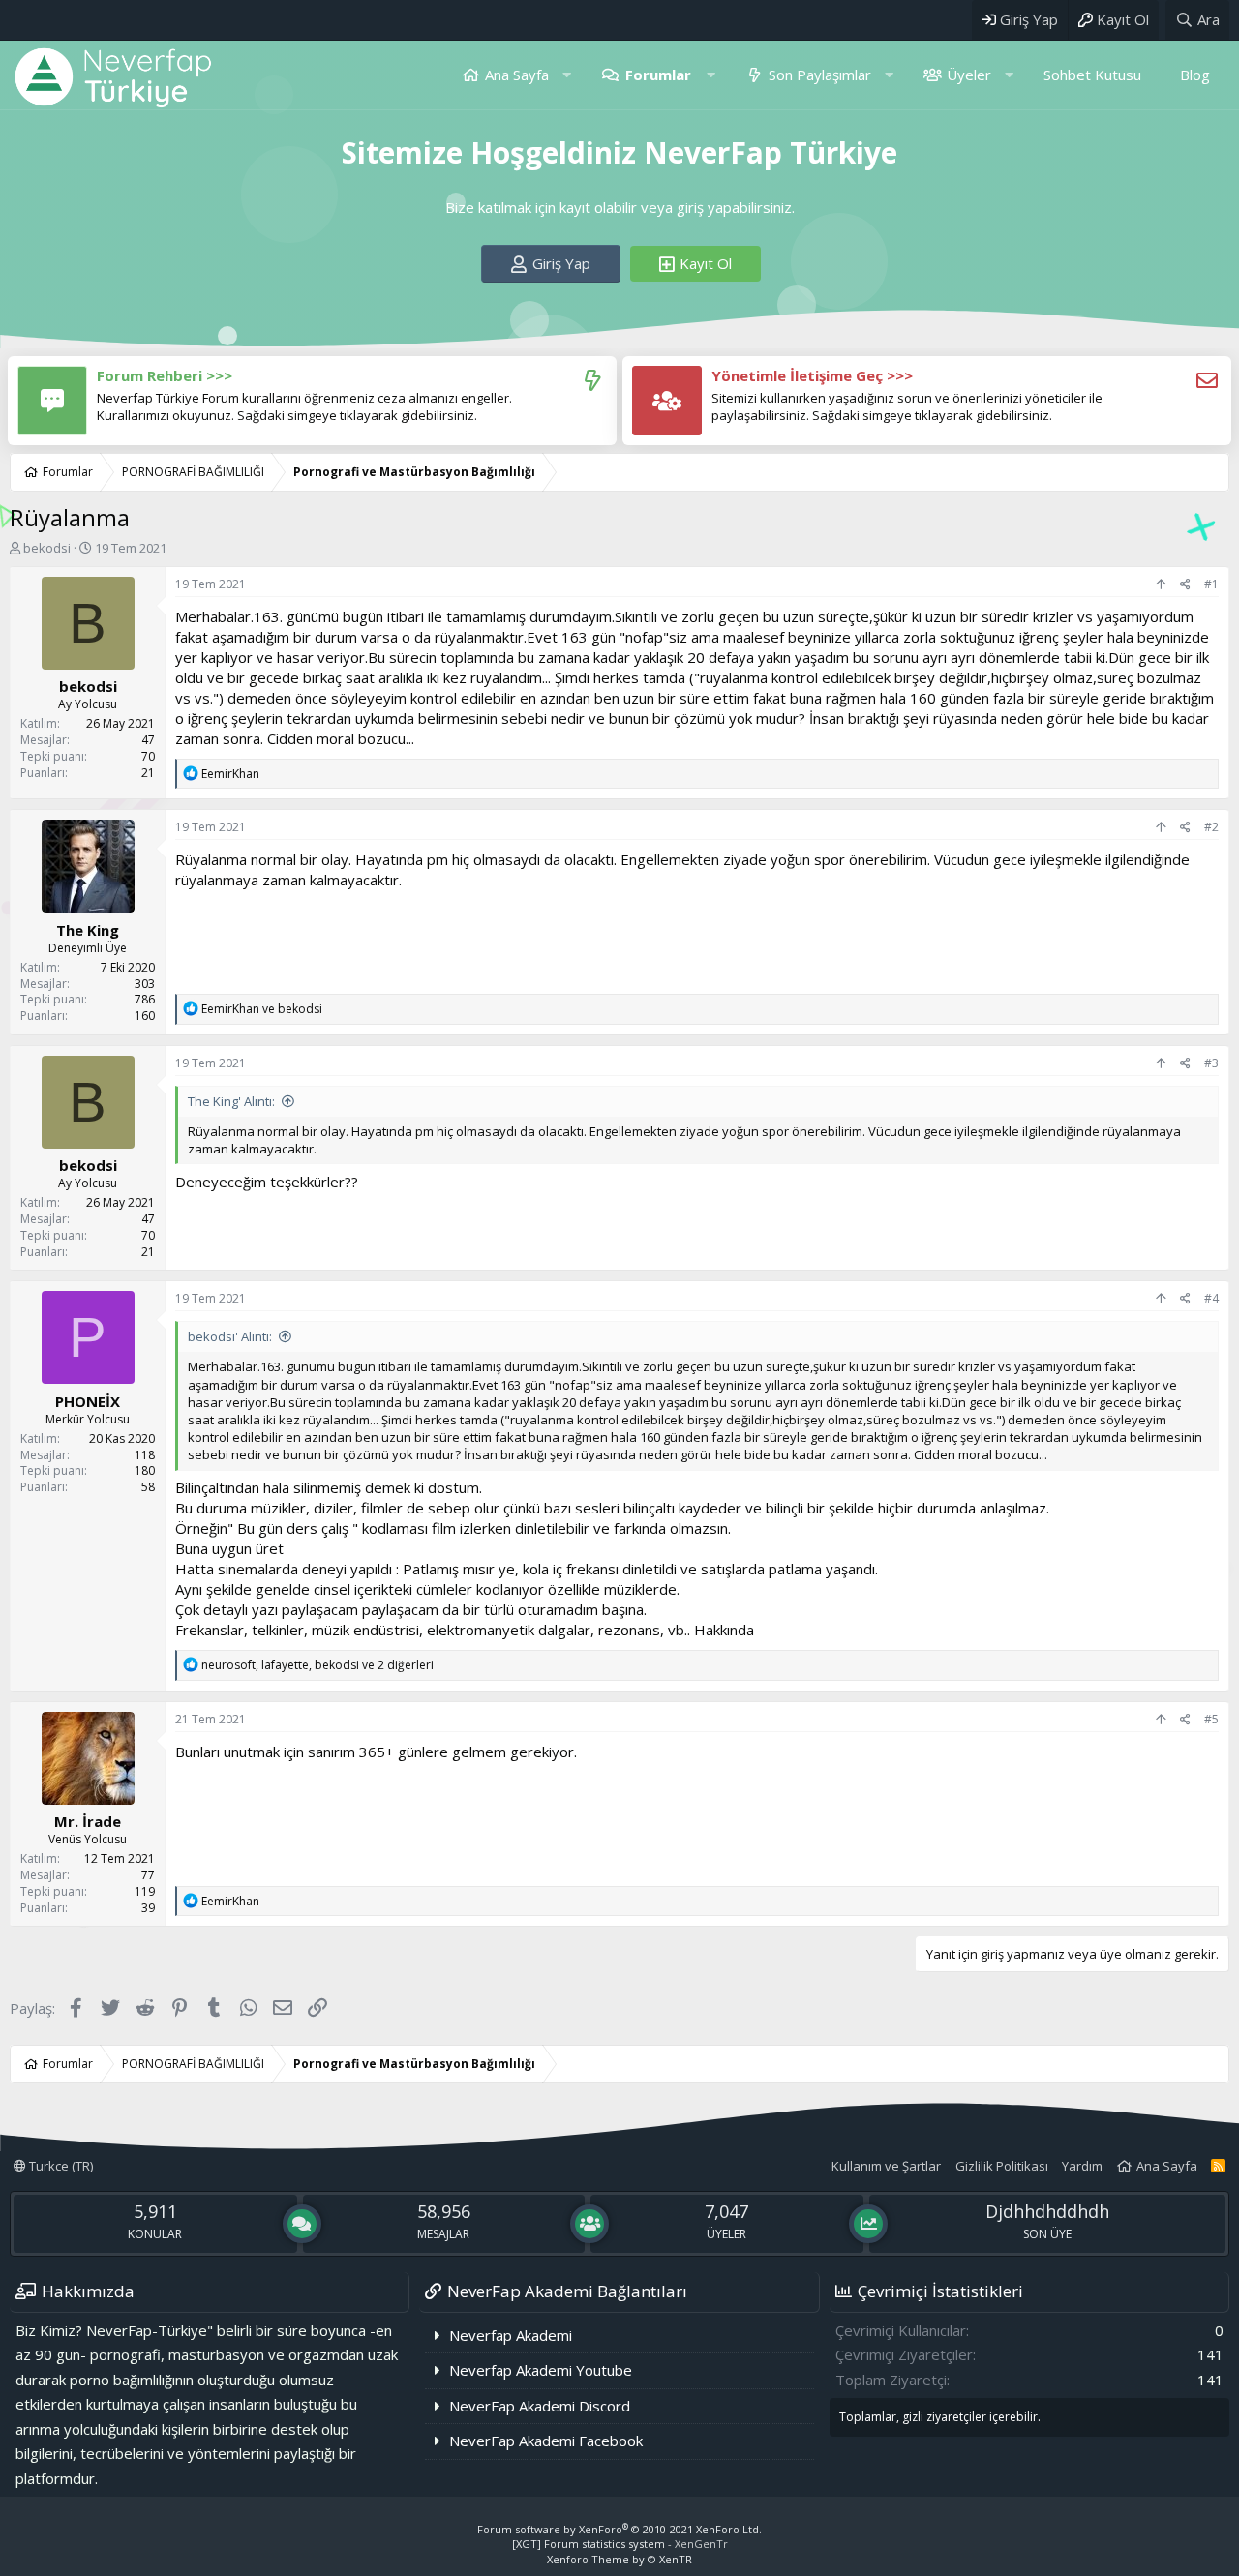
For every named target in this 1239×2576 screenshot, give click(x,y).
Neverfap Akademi (511, 2335)
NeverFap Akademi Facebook (546, 2441)
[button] (567, 75)
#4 (1211, 1298)
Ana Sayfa (517, 75)
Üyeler (969, 75)
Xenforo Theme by (619, 2559)
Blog (1195, 75)
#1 (1211, 584)
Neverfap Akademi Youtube (541, 2370)
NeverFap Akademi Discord (540, 2406)
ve (262, 1009)
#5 (1211, 1719)
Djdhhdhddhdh (1047, 2211)
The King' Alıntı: (231, 1101)
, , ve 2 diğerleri (317, 1665)
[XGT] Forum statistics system (620, 2544)
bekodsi (47, 548)
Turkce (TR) (60, 2166)
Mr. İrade (88, 1821)
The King (88, 930)
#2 (1211, 827)
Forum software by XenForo (619, 2529)
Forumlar (658, 75)
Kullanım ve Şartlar (886, 2166)
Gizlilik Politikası (1002, 2166)
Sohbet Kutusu (1092, 75)
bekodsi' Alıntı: (230, 1336)
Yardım (1082, 2166)
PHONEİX (88, 1401)
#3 (1211, 1063)
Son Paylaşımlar (820, 75)
